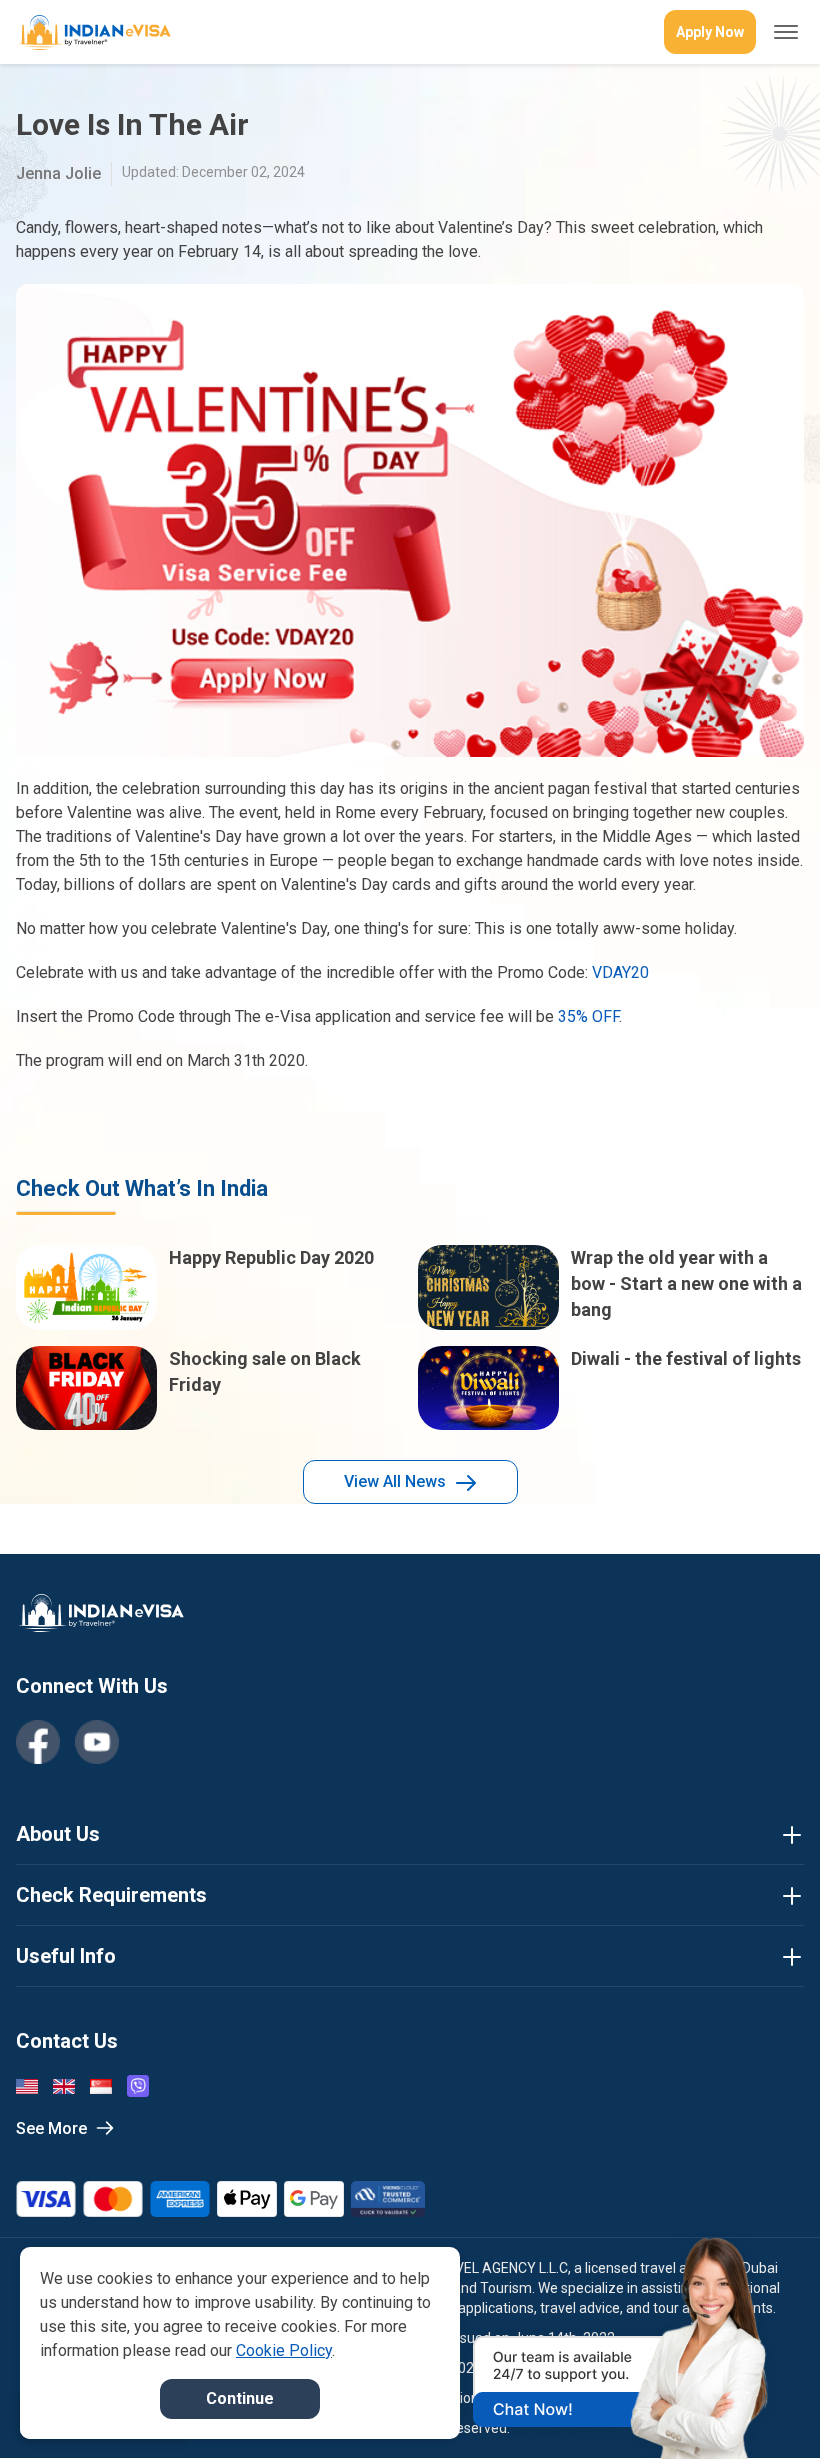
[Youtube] (97, 1742)
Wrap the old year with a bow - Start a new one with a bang (686, 1283)
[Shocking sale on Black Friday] (86, 1388)
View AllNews (395, 1481)
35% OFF (588, 1016)
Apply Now (710, 32)
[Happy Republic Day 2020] (86, 1287)
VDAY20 (620, 972)
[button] (762, 2406)
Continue (240, 2398)
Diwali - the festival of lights (686, 1358)
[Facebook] (38, 1742)
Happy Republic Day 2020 (271, 1257)
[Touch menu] (786, 32)
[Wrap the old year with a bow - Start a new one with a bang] (488, 1287)
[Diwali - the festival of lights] (488, 1388)
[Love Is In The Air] (410, 520)
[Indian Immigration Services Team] (93, 32)
